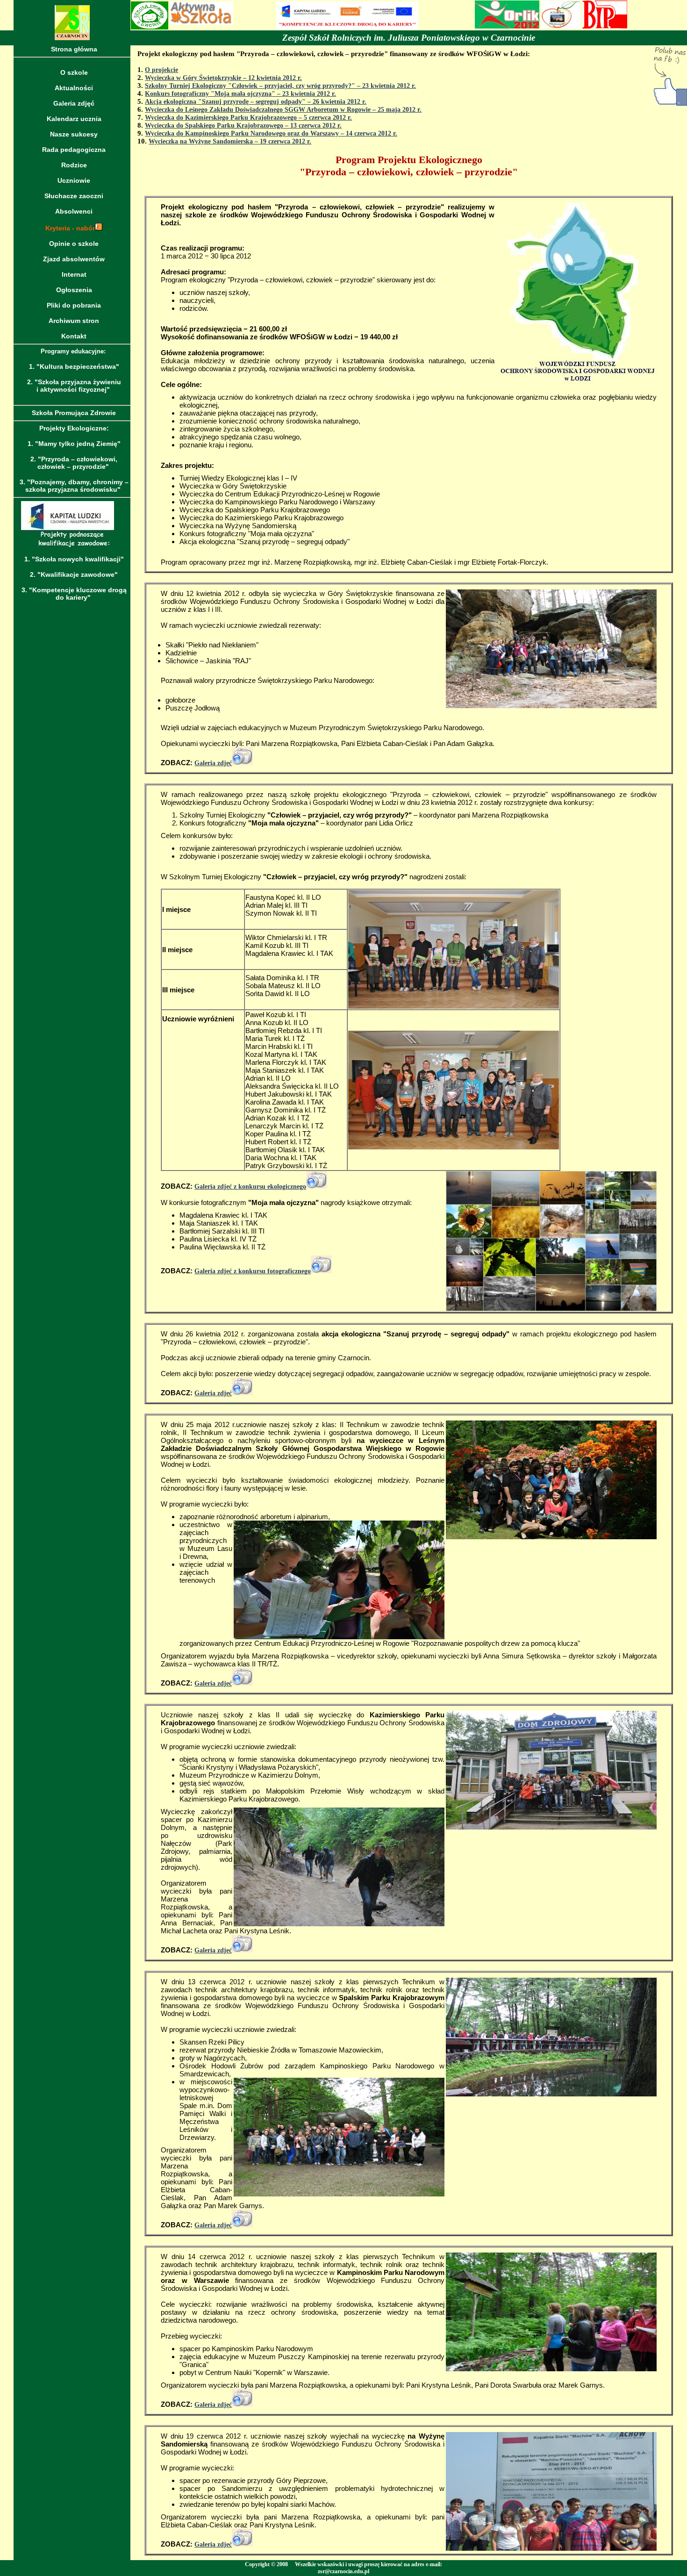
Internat (74, 274)
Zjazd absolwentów (74, 259)
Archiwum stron (74, 321)
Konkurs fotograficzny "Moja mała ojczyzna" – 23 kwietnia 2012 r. (240, 94)
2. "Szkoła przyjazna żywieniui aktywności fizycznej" (74, 386)
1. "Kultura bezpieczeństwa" (74, 366)
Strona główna (74, 49)
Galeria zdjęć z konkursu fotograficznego (253, 1271)
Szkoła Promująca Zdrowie (74, 413)
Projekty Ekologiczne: (74, 428)
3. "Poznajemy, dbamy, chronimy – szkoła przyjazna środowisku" (74, 486)
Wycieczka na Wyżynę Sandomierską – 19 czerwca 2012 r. (230, 141)
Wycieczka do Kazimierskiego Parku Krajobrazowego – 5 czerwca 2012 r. (248, 118)
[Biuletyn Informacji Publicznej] (605, 26)
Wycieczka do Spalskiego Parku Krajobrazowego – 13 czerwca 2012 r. (243, 126)
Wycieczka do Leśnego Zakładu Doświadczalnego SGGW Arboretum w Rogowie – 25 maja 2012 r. (283, 110)
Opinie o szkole (74, 244)
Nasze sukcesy (74, 134)
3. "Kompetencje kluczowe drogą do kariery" (74, 594)
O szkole (74, 72)
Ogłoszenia (74, 290)
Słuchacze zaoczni (74, 196)
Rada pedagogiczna (74, 150)
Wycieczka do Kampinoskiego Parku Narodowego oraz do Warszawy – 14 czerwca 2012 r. (271, 133)
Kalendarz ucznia (74, 119)
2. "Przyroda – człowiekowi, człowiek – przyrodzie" (74, 463)
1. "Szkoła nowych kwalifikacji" (74, 559)
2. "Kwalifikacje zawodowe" (74, 574)
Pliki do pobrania (74, 305)
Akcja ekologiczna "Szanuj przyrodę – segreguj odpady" (225, 102)
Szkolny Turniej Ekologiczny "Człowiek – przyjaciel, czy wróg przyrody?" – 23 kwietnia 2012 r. (280, 86)
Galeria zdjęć (74, 103)
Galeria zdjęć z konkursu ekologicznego (250, 1187)
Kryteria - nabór (70, 228)
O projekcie (161, 70)
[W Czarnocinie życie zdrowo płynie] (561, 26)
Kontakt (74, 336)
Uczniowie (74, 180)
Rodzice (74, 165)
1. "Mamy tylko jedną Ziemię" (74, 444)
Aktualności (74, 88)
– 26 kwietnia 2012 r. (336, 102)
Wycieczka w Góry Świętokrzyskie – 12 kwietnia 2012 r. (223, 78)
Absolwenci (74, 211)
